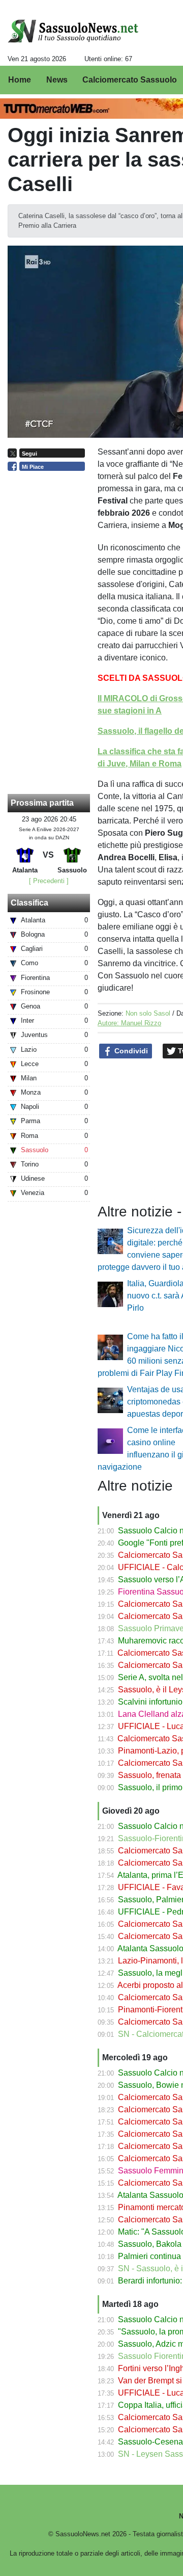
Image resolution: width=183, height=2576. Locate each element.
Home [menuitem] (20, 80)
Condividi (130, 1051)
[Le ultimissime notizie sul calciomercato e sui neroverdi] (73, 31)
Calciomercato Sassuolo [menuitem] (130, 80)
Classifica (29, 903)
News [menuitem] (57, 80)
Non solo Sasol (148, 1013)
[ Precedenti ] (49, 881)
